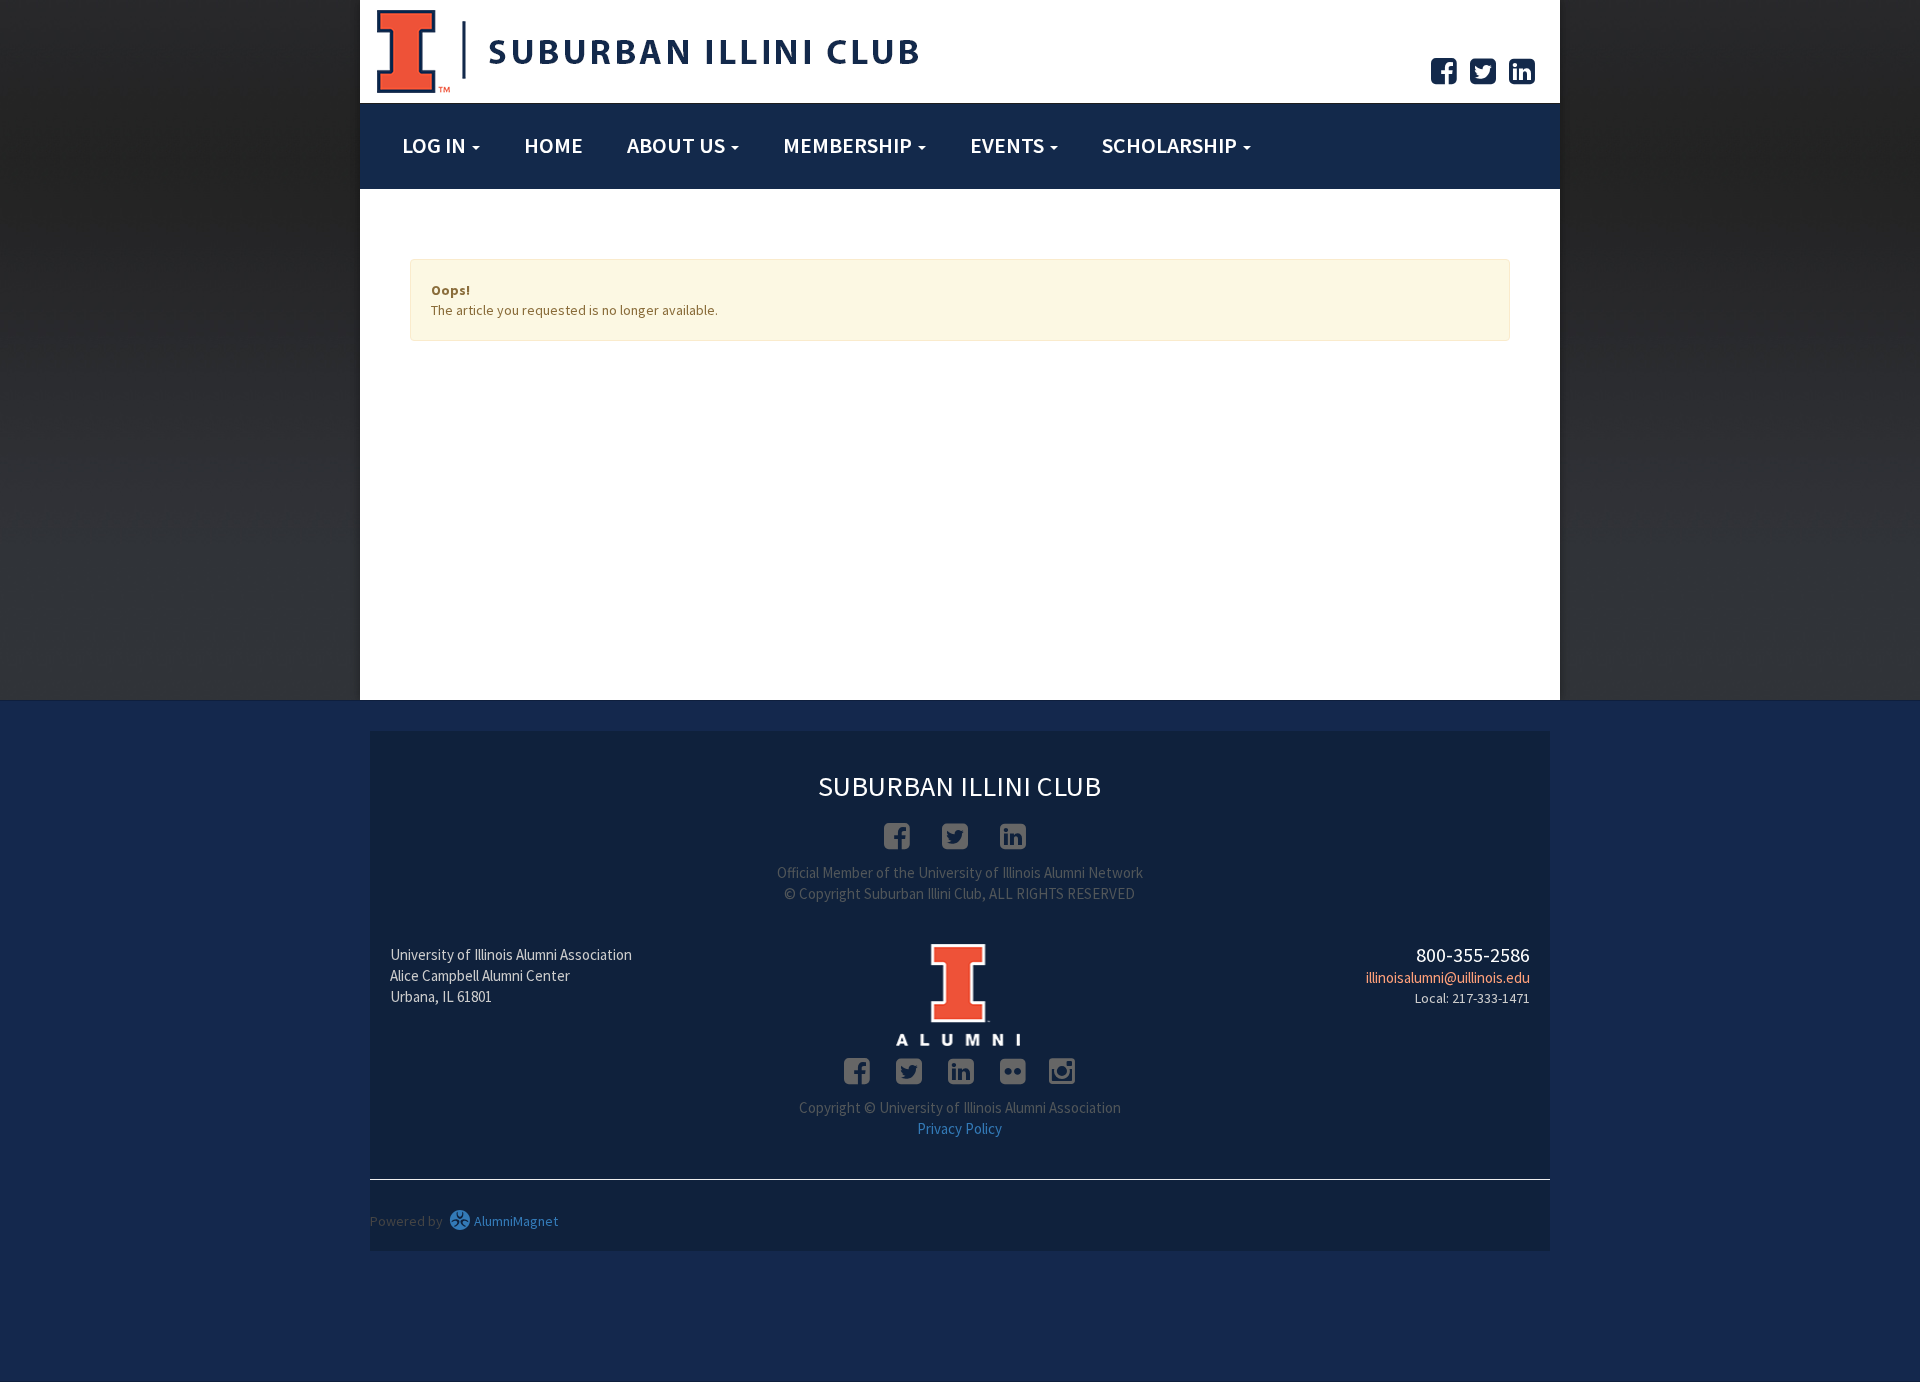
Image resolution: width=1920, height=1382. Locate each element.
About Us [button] (678, 145)
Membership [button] (849, 145)
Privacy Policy (959, 1128)
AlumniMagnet (514, 1221)
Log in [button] (436, 145)
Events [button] (1009, 145)
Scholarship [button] (1171, 145)
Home (553, 145)
